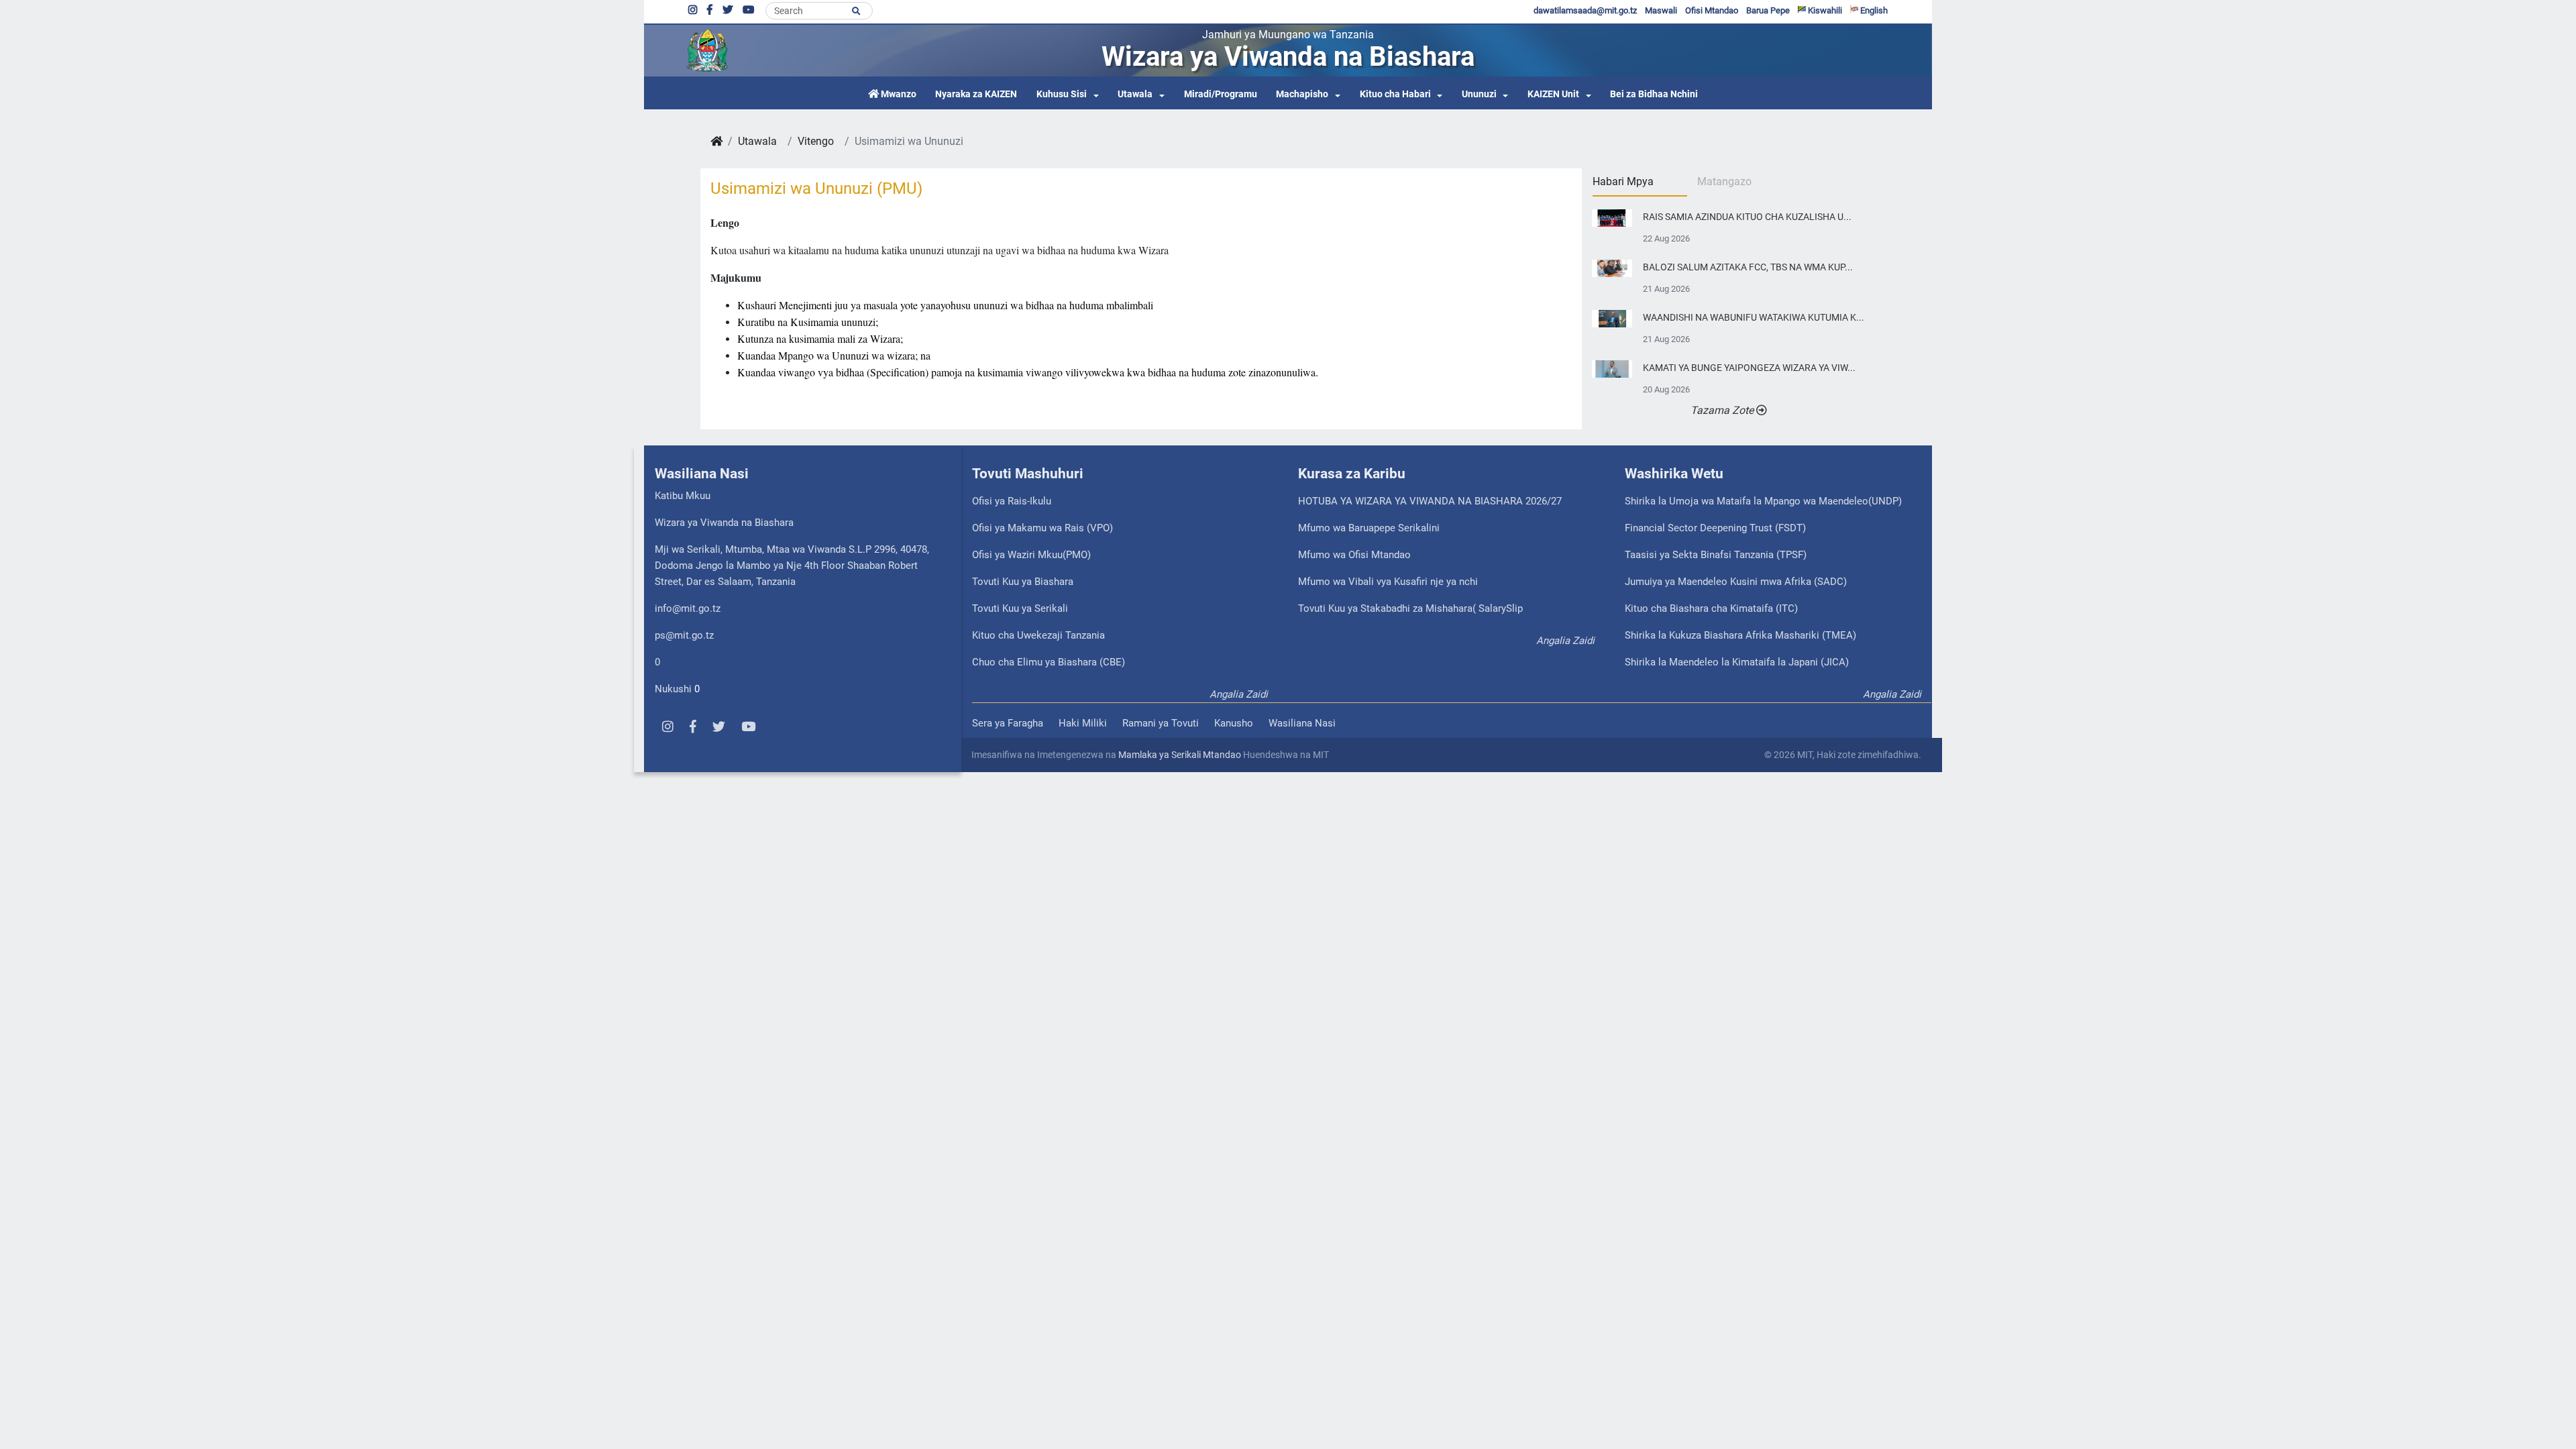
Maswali (1661, 10)
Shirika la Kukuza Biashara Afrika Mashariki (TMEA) (1740, 635)
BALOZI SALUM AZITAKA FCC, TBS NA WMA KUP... (1748, 267)
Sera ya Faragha (1008, 723)
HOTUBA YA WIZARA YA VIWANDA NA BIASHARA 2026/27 (1430, 501)
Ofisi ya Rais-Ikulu (1012, 501)
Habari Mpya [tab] (1623, 181)
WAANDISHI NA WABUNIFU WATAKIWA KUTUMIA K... (1754, 318)
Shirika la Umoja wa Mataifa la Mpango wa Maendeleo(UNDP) (1763, 501)
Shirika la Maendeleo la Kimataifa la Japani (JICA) (1737, 662)
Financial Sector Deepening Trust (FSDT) (1715, 528)
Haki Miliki (1083, 723)
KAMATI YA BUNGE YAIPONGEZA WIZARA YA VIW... (1749, 368)
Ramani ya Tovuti (1161, 723)
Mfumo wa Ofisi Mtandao (1354, 555)
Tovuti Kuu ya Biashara (1023, 582)
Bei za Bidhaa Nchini (1654, 94)
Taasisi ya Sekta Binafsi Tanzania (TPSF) (1716, 555)
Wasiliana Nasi (1302, 723)
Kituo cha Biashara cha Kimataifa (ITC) (1711, 608)
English (1873, 10)
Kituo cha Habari (1395, 94)
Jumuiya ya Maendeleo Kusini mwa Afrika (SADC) (1736, 582)
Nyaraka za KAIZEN (976, 94)
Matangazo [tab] (1724, 181)
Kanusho (1234, 723)
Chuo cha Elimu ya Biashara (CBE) (1049, 662)
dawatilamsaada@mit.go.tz (1585, 10)
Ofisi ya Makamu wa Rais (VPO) (1042, 528)
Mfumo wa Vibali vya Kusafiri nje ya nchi (1388, 582)
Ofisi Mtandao (1712, 10)
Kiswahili (1824, 10)
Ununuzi (1479, 94)
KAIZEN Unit (1553, 94)
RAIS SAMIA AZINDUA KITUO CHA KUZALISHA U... (1747, 217)
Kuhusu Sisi (1062, 94)
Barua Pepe (1768, 10)
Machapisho (1302, 94)
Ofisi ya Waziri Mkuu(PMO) (1031, 555)
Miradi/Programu (1221, 94)
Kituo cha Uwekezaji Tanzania (1038, 635)
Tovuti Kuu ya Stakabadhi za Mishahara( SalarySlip (1410, 608)
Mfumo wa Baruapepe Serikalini (1369, 528)
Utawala (1135, 94)
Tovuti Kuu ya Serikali (1020, 608)
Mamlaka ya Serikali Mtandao (1180, 755)
